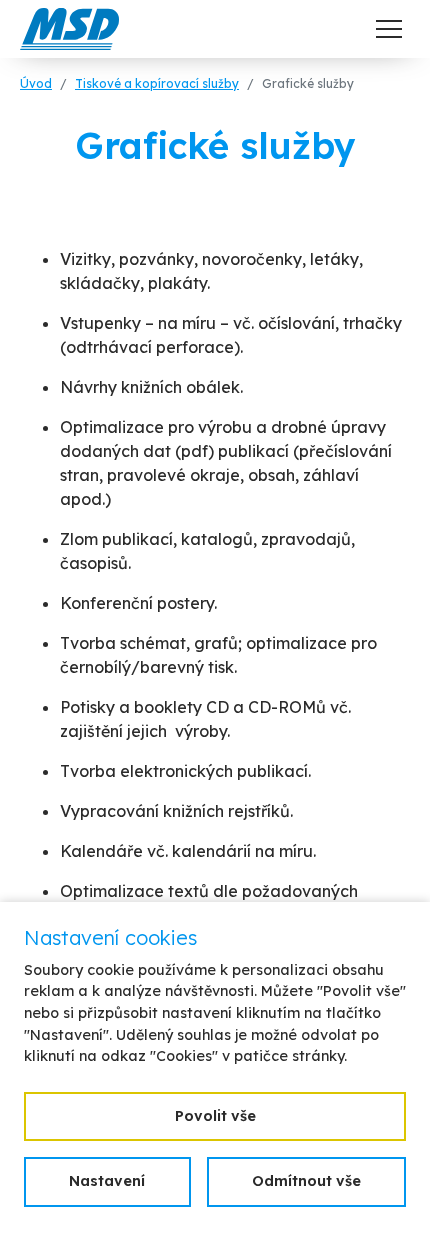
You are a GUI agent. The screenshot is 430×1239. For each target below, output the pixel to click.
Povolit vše (215, 1116)
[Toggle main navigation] (389, 29)
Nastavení (107, 1181)
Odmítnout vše (306, 1181)
